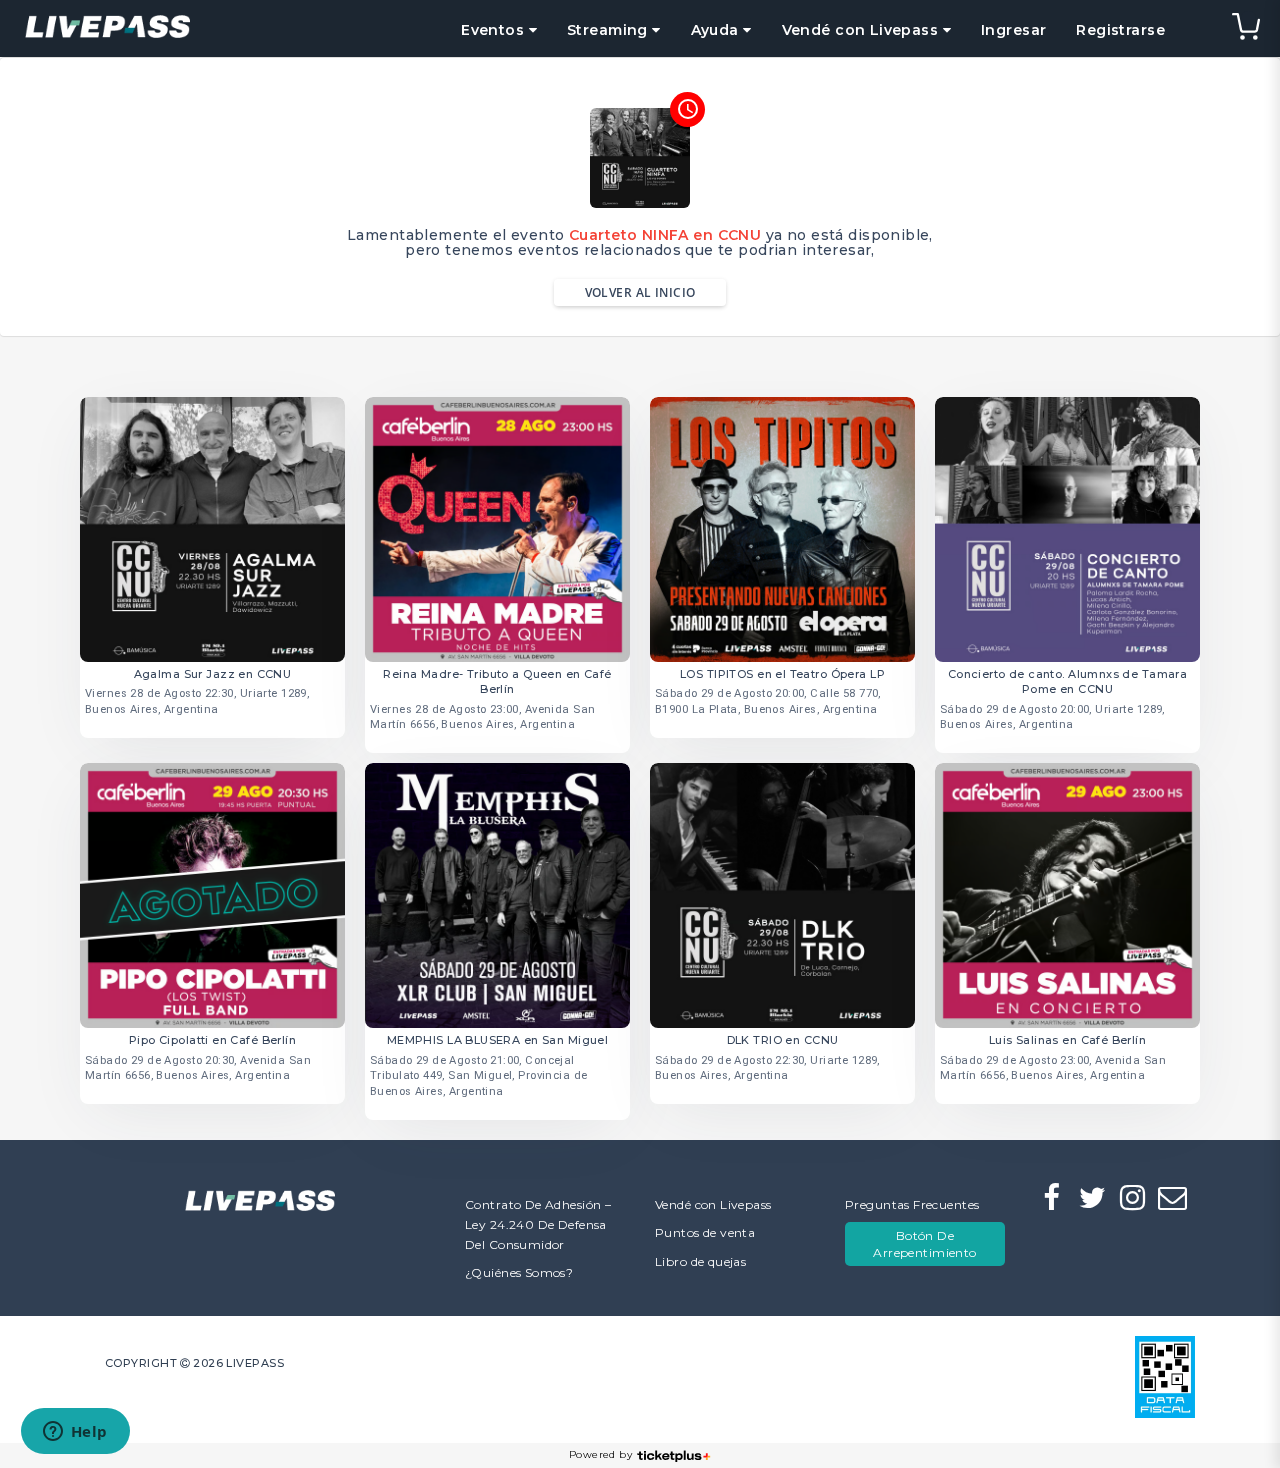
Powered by (600, 1454)
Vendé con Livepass (713, 1204)
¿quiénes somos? (519, 1272)
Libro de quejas (700, 1261)
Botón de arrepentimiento (924, 1244)
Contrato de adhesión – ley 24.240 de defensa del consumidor (538, 1224)
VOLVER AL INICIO (640, 292)
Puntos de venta (705, 1232)
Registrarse (1120, 30)
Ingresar (1013, 30)
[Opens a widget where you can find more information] (75, 1433)
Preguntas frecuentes (912, 1204)
